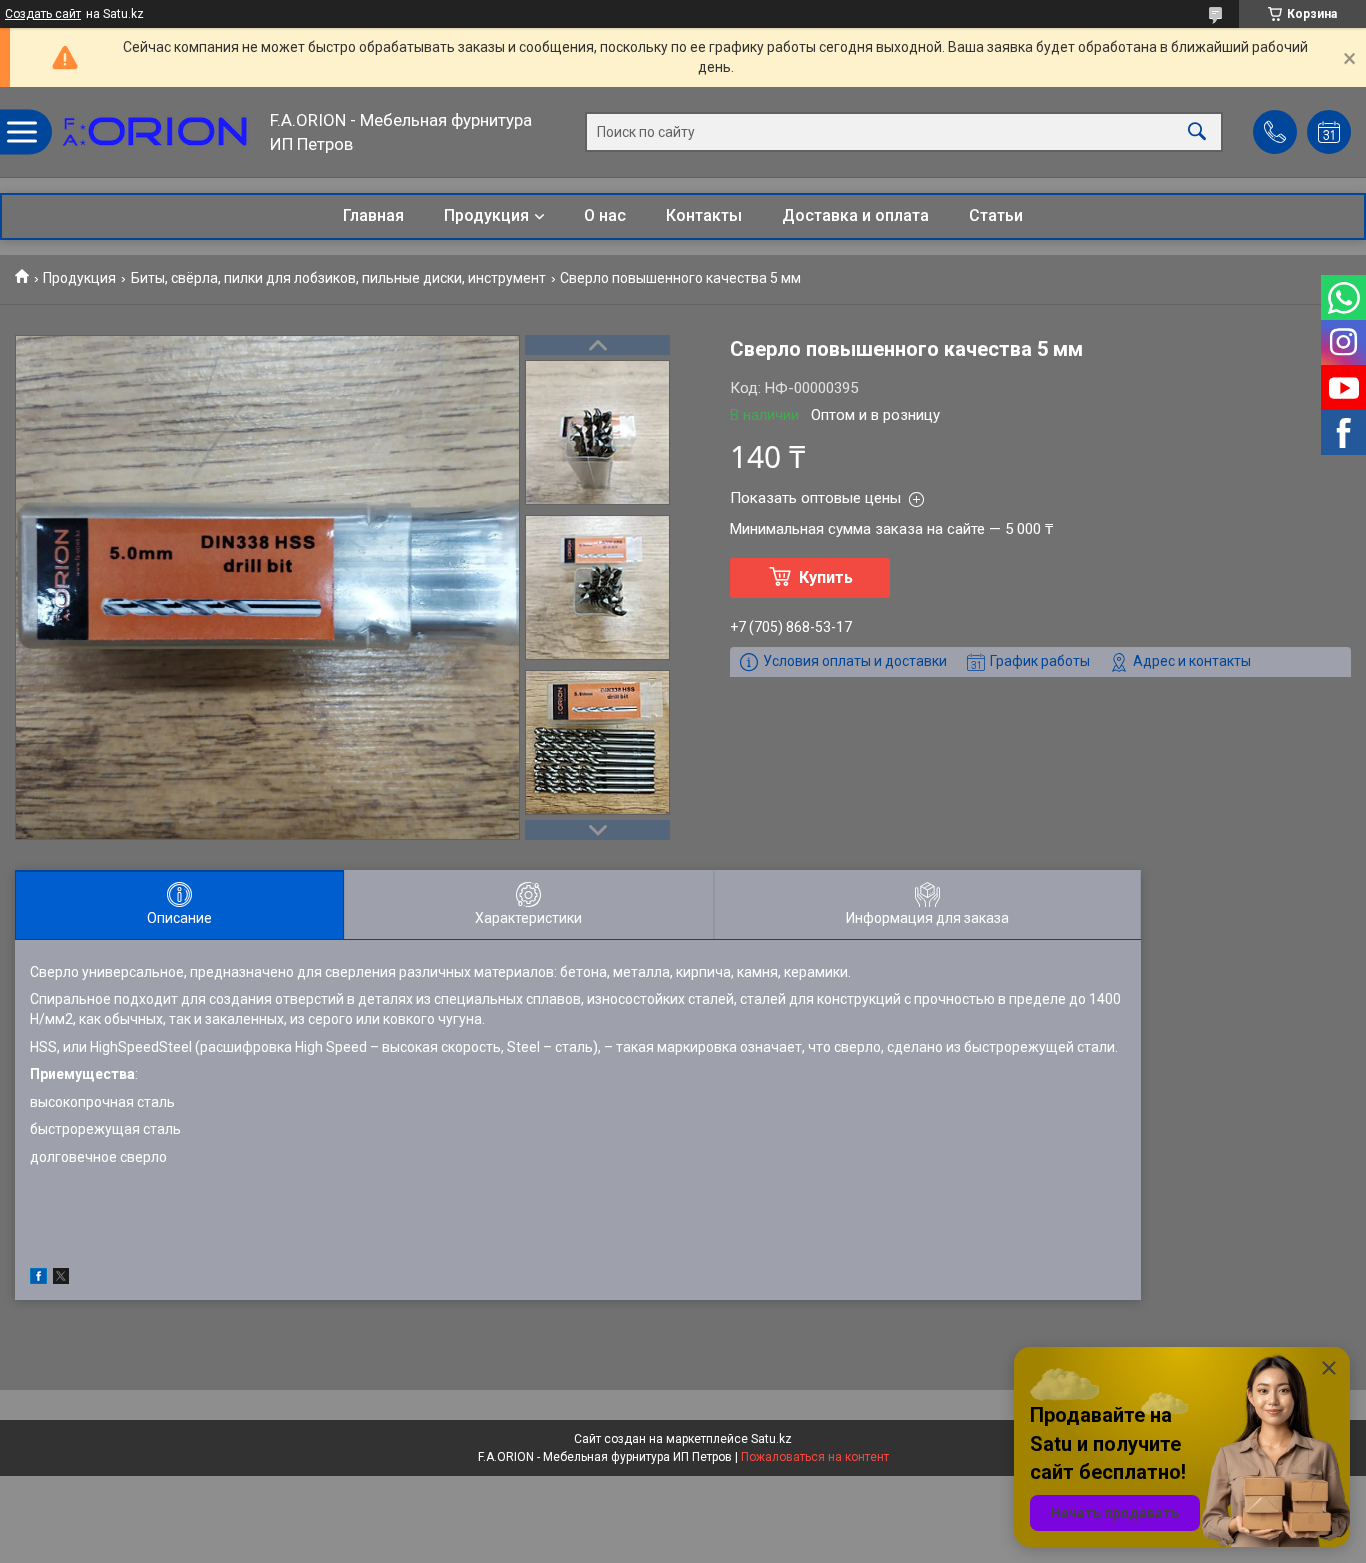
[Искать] (1197, 132)
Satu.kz (771, 1439)
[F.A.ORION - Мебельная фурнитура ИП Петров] (155, 132)
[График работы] (1329, 132)
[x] (61, 1279)
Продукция (486, 215)
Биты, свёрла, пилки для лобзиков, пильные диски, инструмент (338, 278)
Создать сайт (43, 14)
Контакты (704, 215)
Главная (373, 215)
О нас (605, 215)
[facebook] (38, 1279)
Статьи (996, 215)
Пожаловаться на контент (815, 1457)
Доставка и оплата (855, 215)
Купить (826, 577)
